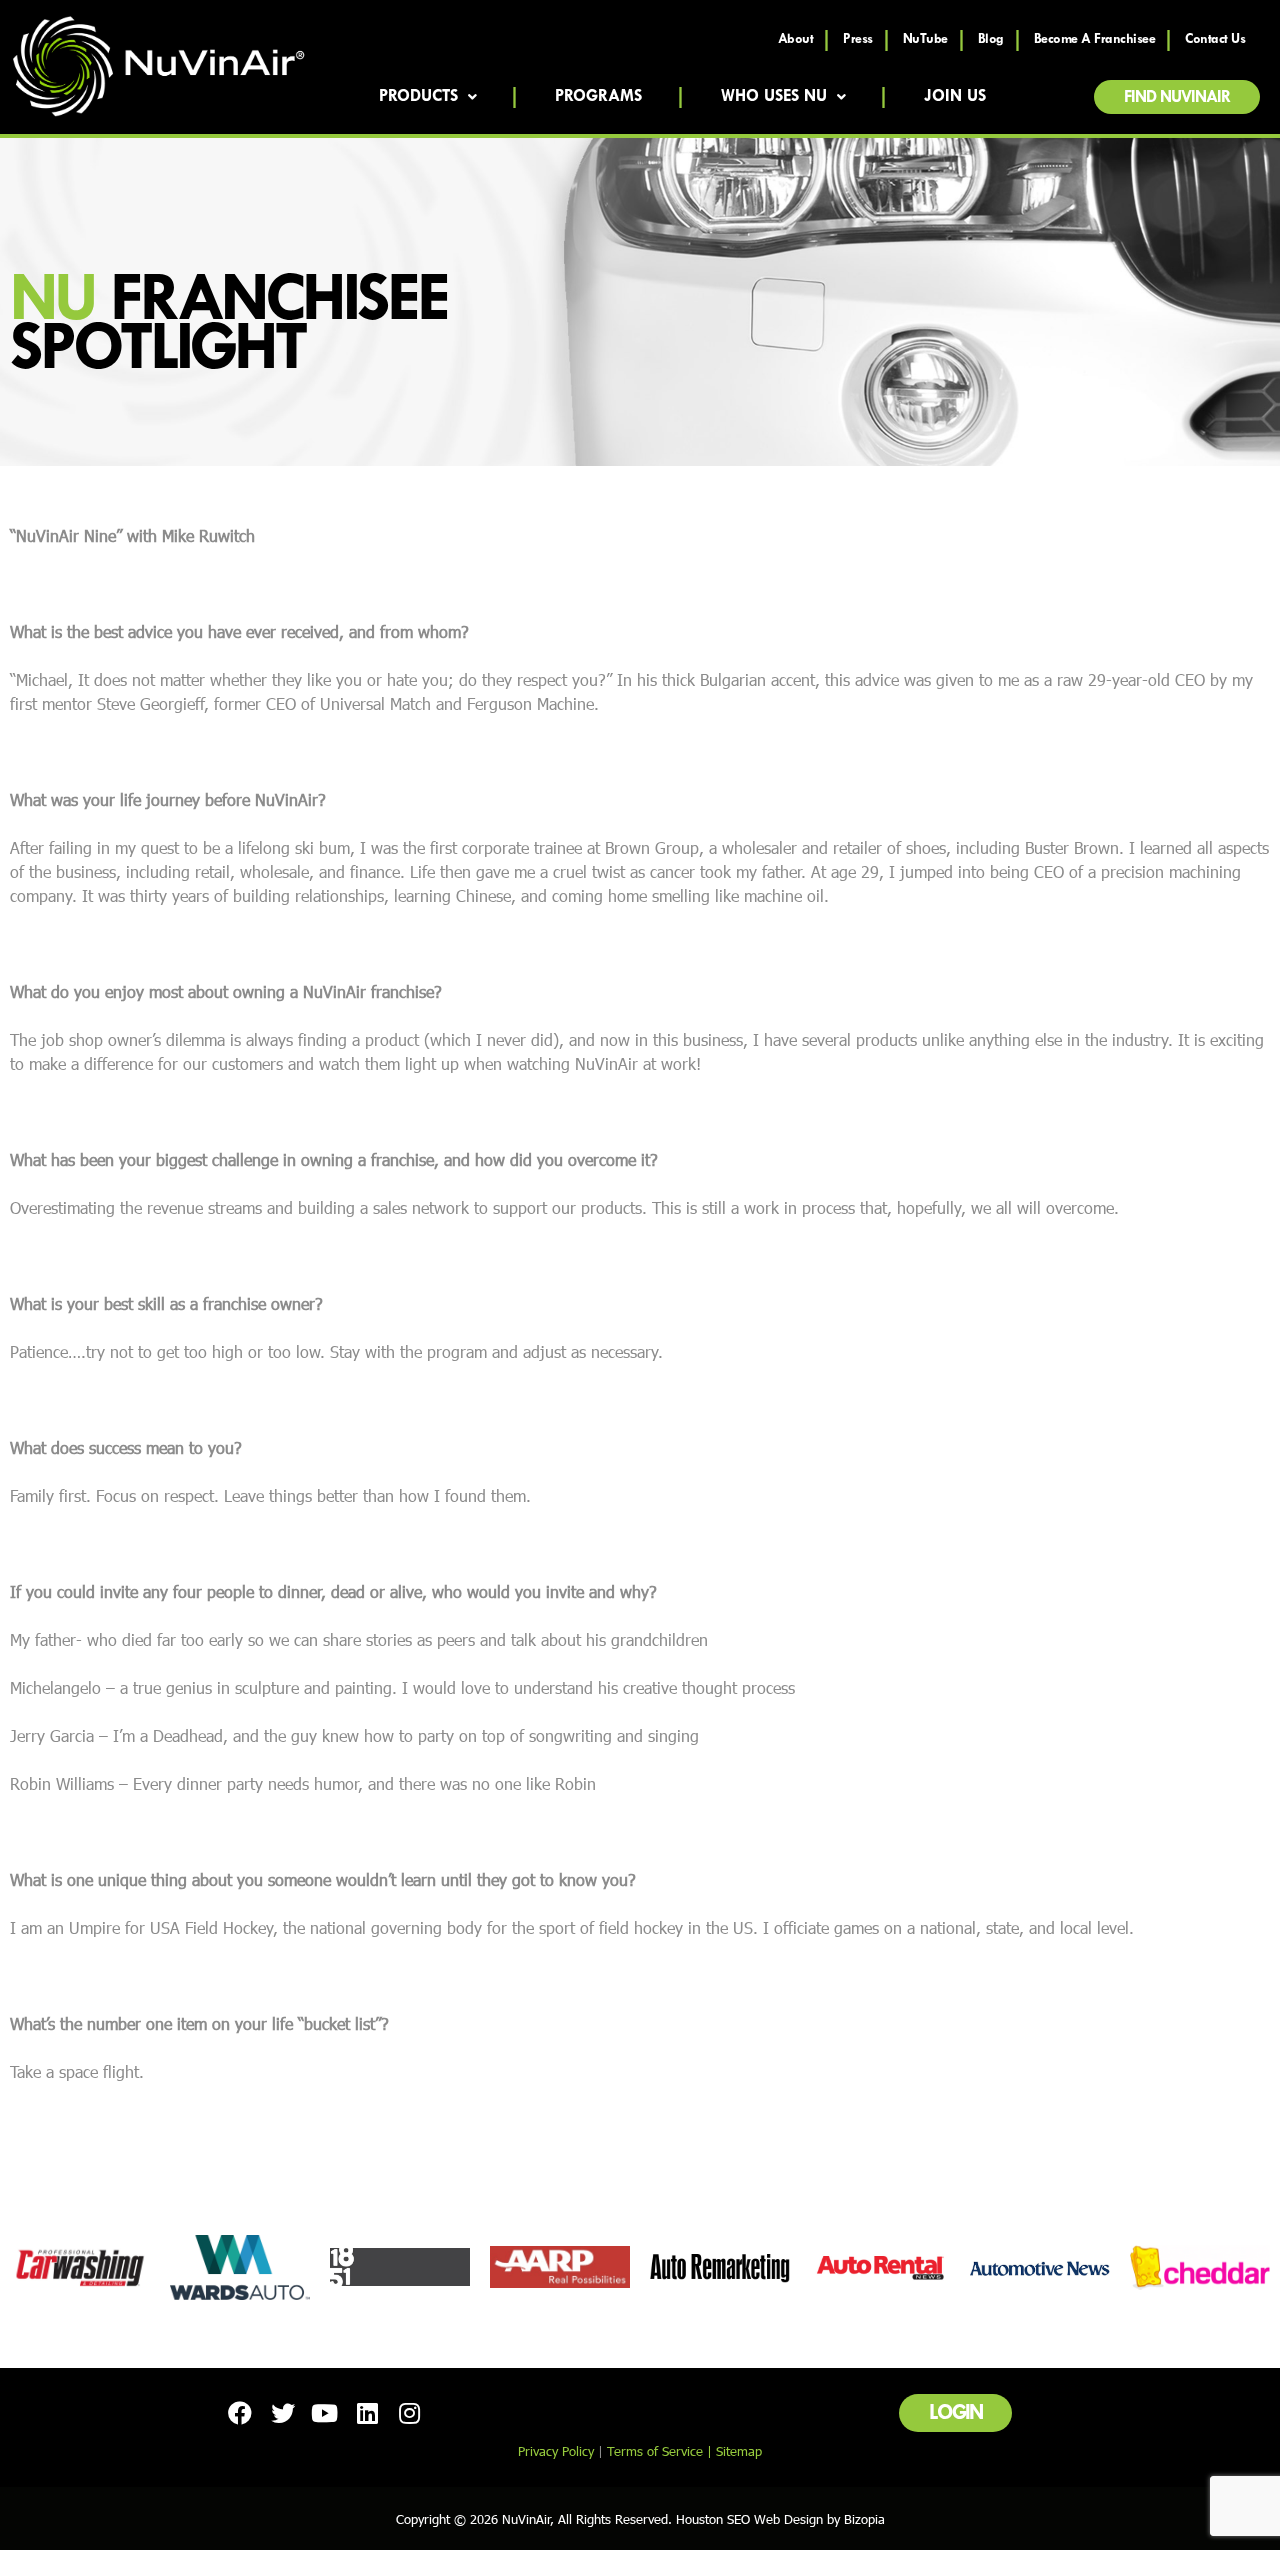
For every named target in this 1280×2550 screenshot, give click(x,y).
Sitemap (739, 2451)
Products (418, 97)
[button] (1177, 97)
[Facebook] (240, 2413)
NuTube (925, 40)
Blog (991, 40)
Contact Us (1215, 40)
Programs (598, 97)
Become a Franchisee (1095, 40)
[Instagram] (410, 2413)
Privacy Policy (556, 2451)
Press (858, 40)
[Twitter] (282, 2413)
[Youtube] (325, 2413)
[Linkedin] (367, 2413)
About (796, 40)
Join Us (955, 97)
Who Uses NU (774, 97)
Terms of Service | (661, 2451)
